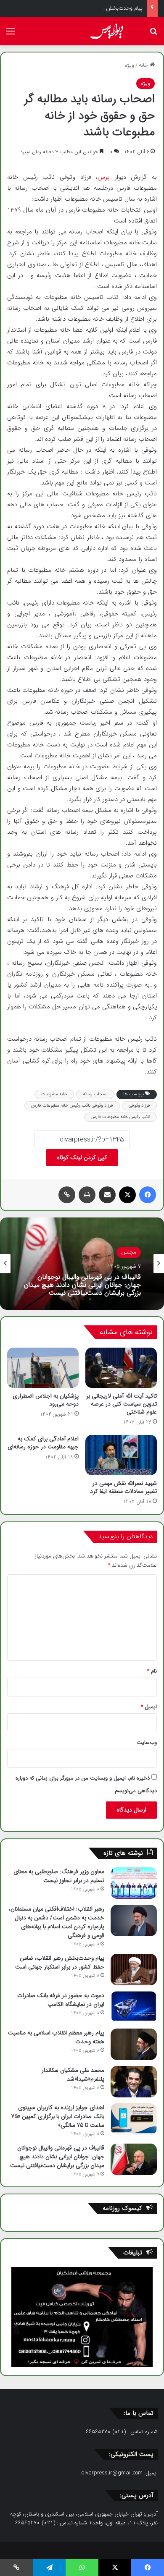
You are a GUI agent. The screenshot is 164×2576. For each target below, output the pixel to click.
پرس (106, 177)
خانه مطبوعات (54, 1094)
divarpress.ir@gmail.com (112, 2473)
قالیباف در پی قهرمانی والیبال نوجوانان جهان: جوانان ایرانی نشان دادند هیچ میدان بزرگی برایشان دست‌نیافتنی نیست (82, 1285)
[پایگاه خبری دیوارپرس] (109, 31)
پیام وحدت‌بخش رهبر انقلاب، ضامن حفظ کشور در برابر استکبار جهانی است (60, 1962)
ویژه (130, 65)
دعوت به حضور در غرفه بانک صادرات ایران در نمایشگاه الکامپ (61, 2000)
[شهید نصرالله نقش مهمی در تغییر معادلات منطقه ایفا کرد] (121, 1455)
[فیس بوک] (148, 1195)
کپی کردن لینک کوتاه (82, 1157)
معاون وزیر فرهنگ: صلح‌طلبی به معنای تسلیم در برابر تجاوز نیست (59, 1876)
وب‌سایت (147, 1742)
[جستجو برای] (153, 35)
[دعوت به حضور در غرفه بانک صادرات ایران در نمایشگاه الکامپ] (134, 2007)
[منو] (11, 35)
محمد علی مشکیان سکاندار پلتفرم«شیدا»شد (73, 2075)
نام (152, 1671)
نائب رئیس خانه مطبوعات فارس (120, 1117)
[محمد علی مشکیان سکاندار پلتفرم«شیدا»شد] (134, 2082)
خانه (144, 65)
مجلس (129, 1252)
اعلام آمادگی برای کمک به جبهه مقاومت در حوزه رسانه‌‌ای (43, 1443)
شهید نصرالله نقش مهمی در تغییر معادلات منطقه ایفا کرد (123, 1487)
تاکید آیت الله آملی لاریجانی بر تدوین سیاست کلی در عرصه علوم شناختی (122, 1404)
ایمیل (149, 1707)
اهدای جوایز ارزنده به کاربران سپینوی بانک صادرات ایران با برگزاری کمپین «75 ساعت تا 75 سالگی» (58, 2116)
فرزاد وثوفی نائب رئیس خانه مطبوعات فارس (72, 1106)
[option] (82, 1264)
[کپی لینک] (67, 1195)
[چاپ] (87, 1195)
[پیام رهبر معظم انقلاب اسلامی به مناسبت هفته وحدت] (134, 2044)
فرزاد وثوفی (139, 1106)
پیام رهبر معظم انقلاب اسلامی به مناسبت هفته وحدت (56, 2037)
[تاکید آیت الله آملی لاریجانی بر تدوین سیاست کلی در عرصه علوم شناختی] (121, 1368)
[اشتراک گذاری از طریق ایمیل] (107, 1195)
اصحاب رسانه (95, 1094)
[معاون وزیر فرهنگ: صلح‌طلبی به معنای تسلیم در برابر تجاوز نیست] (134, 1883)
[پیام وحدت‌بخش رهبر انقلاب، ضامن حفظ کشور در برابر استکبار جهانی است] (134, 1970)
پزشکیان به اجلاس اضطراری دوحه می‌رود (46, 1400)
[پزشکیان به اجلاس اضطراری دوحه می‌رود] (43, 1368)
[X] (127, 1195)
